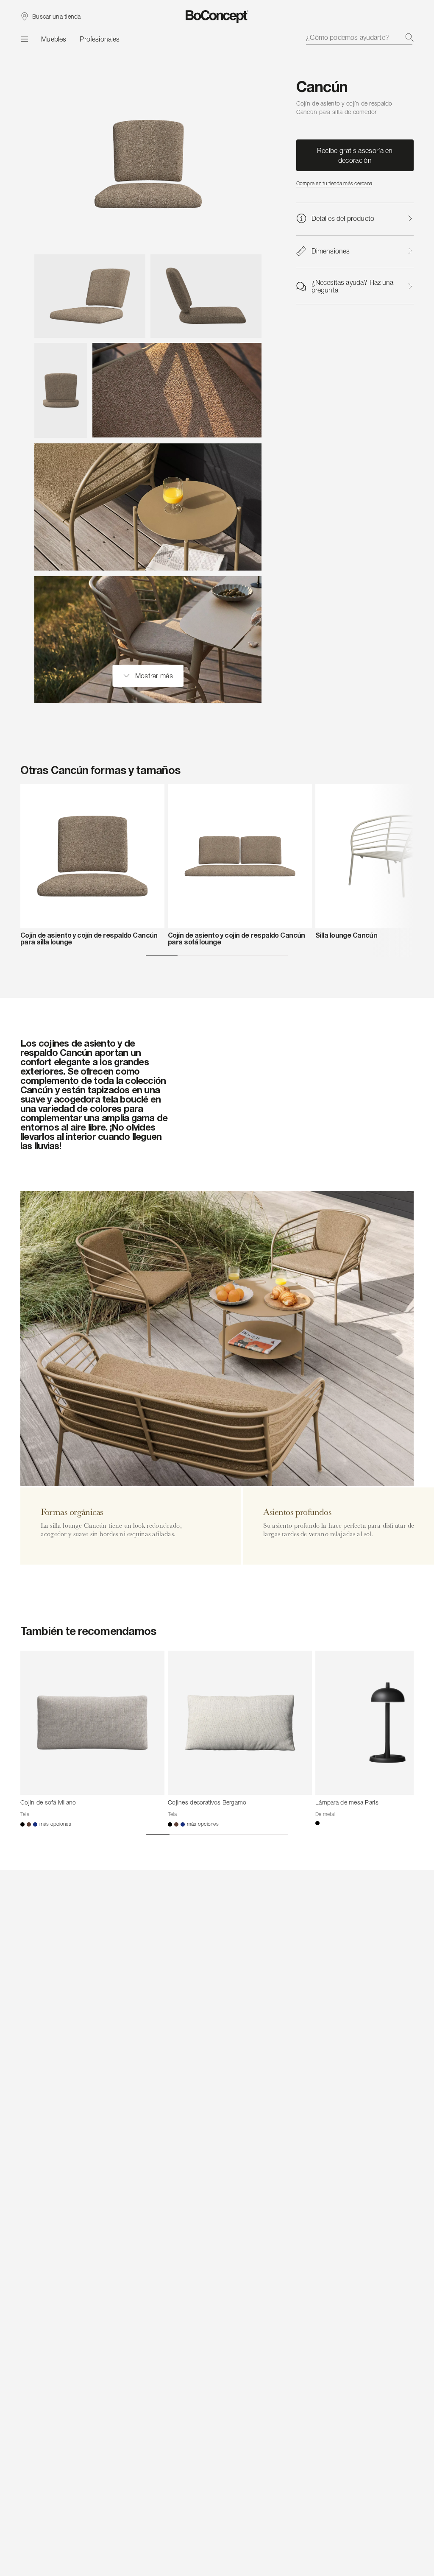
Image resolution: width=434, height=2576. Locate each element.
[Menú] (24, 39)
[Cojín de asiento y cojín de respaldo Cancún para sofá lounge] (240, 856)
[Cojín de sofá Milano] (92, 1723)
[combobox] (360, 37)
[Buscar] (409, 37)
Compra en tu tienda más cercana (334, 183)
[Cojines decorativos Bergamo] (240, 1723)
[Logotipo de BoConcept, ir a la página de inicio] (217, 17)
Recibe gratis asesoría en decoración (355, 155)
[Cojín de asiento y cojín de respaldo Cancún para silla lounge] (92, 856)
